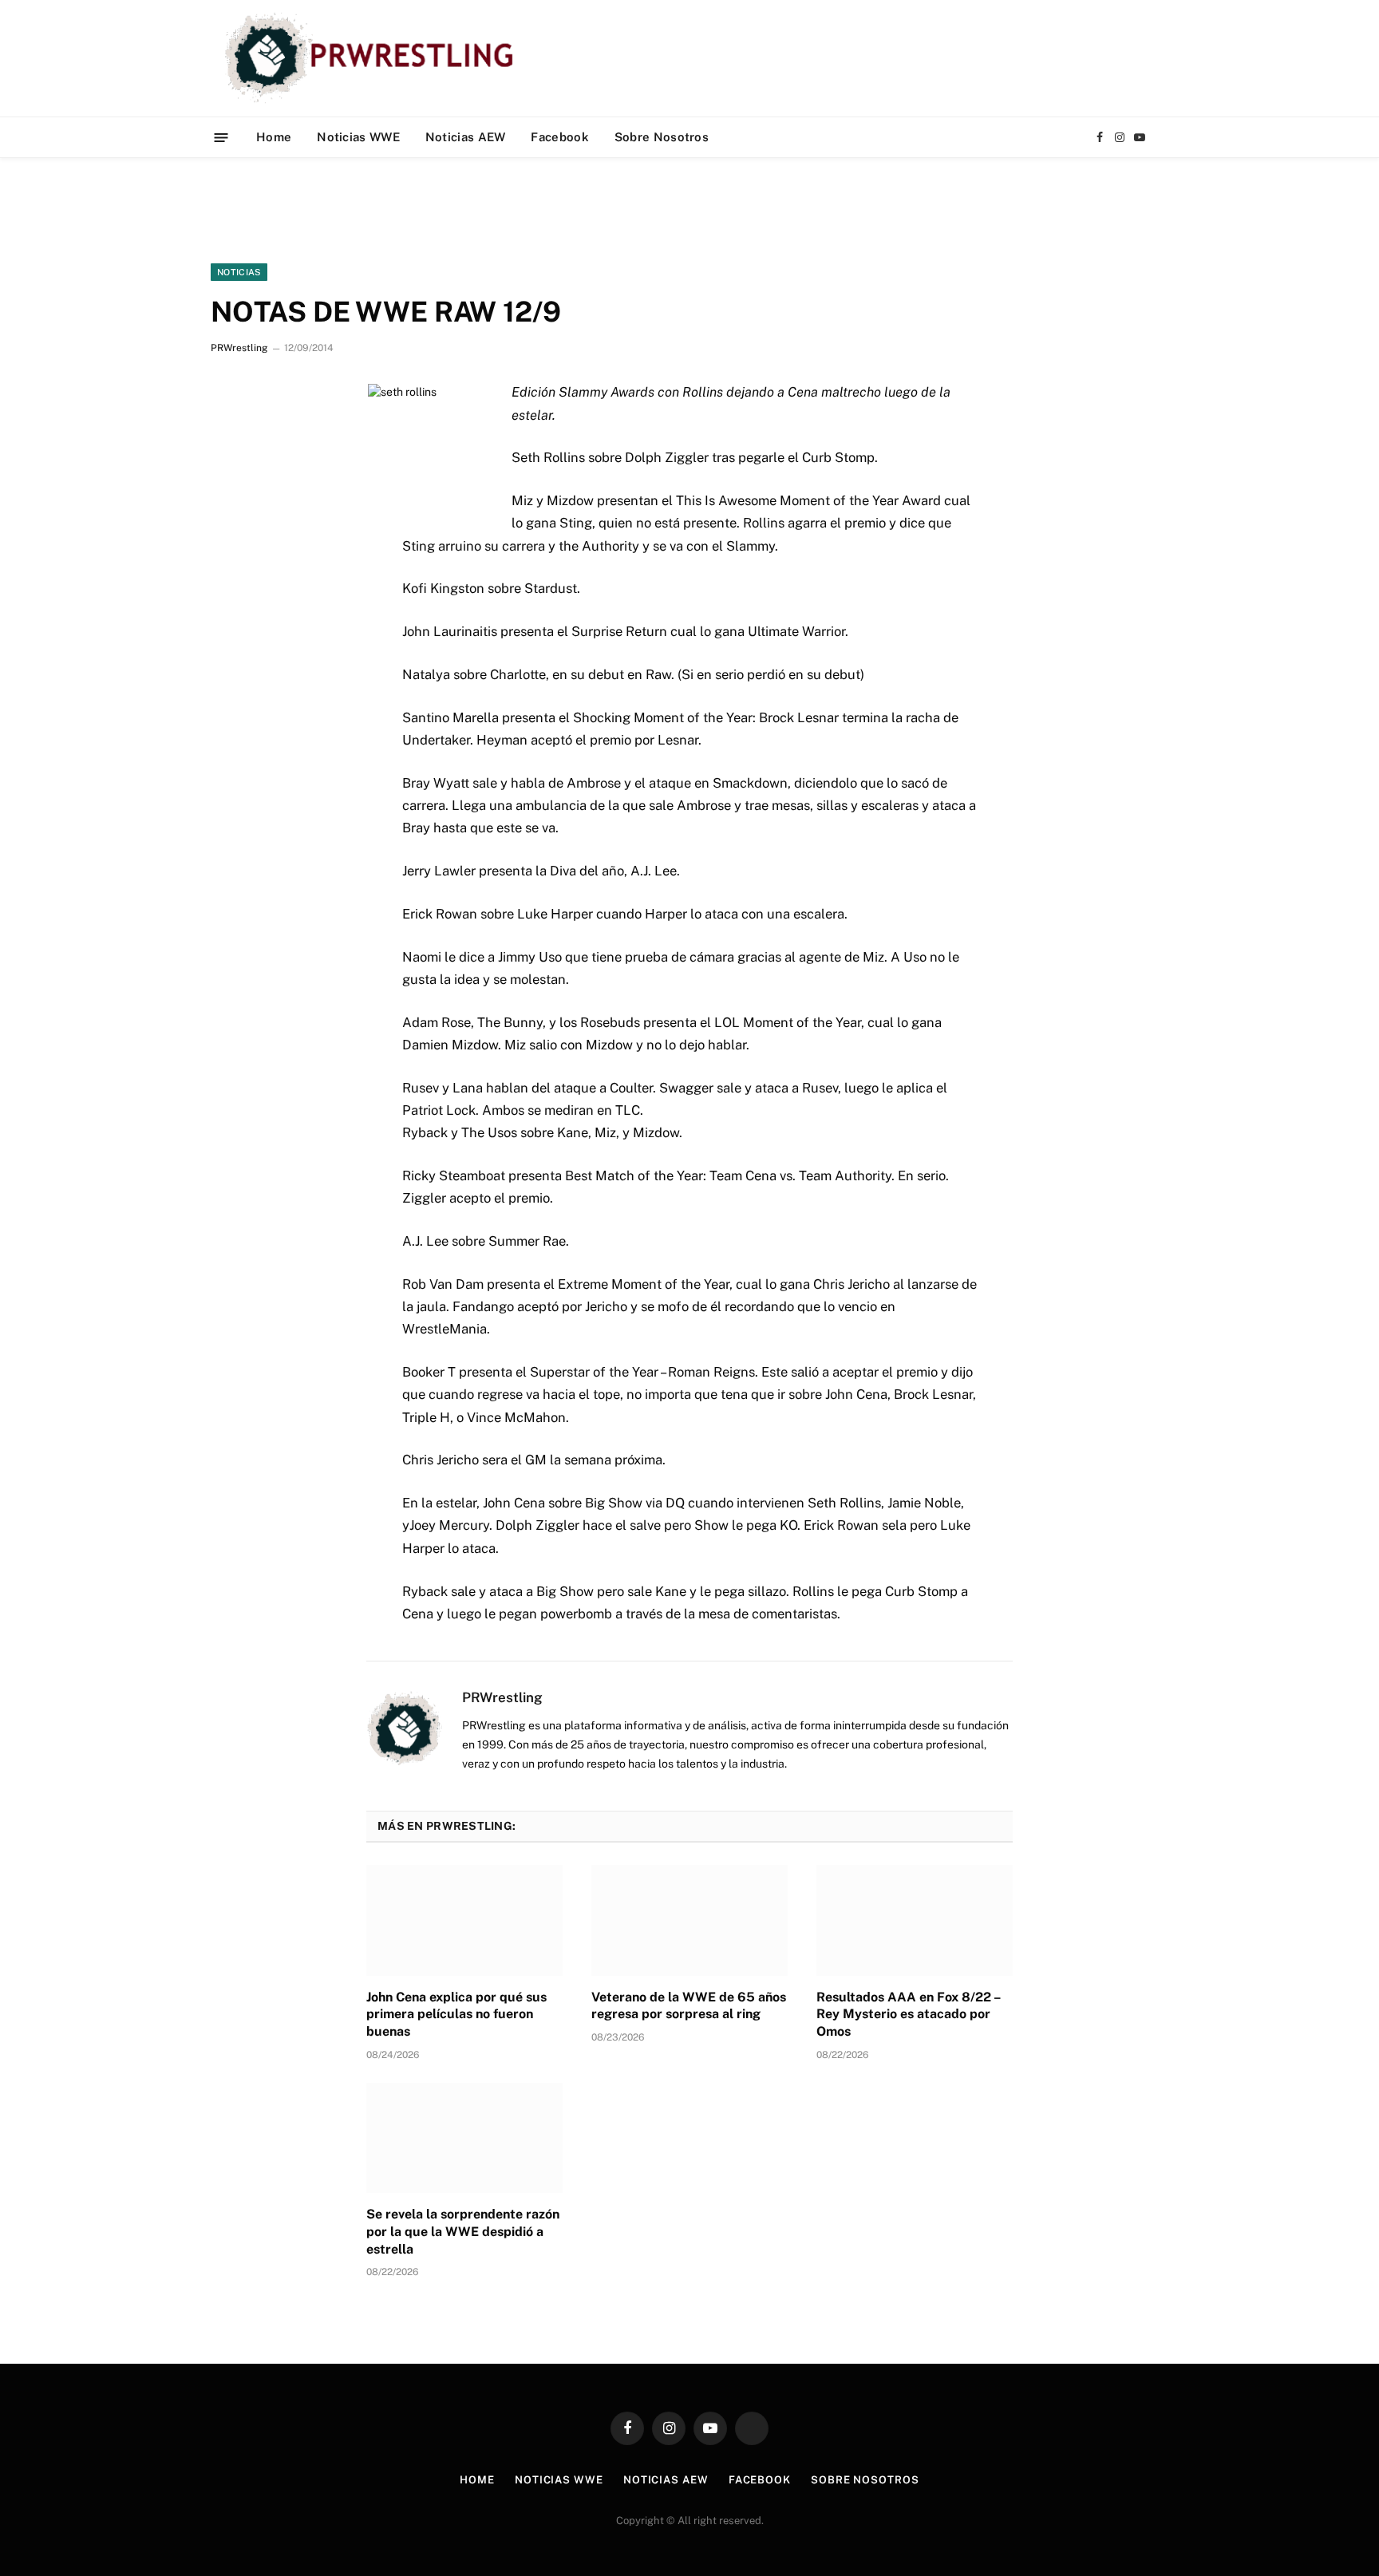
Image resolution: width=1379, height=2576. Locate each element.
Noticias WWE (358, 137)
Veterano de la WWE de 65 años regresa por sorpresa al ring (689, 2006)
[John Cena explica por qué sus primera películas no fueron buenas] (464, 1920)
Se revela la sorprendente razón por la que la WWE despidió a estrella (463, 2232)
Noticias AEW (466, 137)
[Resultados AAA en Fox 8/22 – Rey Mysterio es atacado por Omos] (915, 1920)
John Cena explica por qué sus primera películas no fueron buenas (456, 2015)
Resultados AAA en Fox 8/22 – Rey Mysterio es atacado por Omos (908, 2015)
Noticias (239, 272)
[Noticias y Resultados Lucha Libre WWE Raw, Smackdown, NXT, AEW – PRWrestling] (373, 58)
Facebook (559, 137)
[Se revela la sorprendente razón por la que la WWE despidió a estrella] (464, 2138)
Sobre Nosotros (662, 137)
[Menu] (221, 137)
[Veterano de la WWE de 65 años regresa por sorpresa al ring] (689, 1920)
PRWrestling (239, 348)
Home (274, 137)
